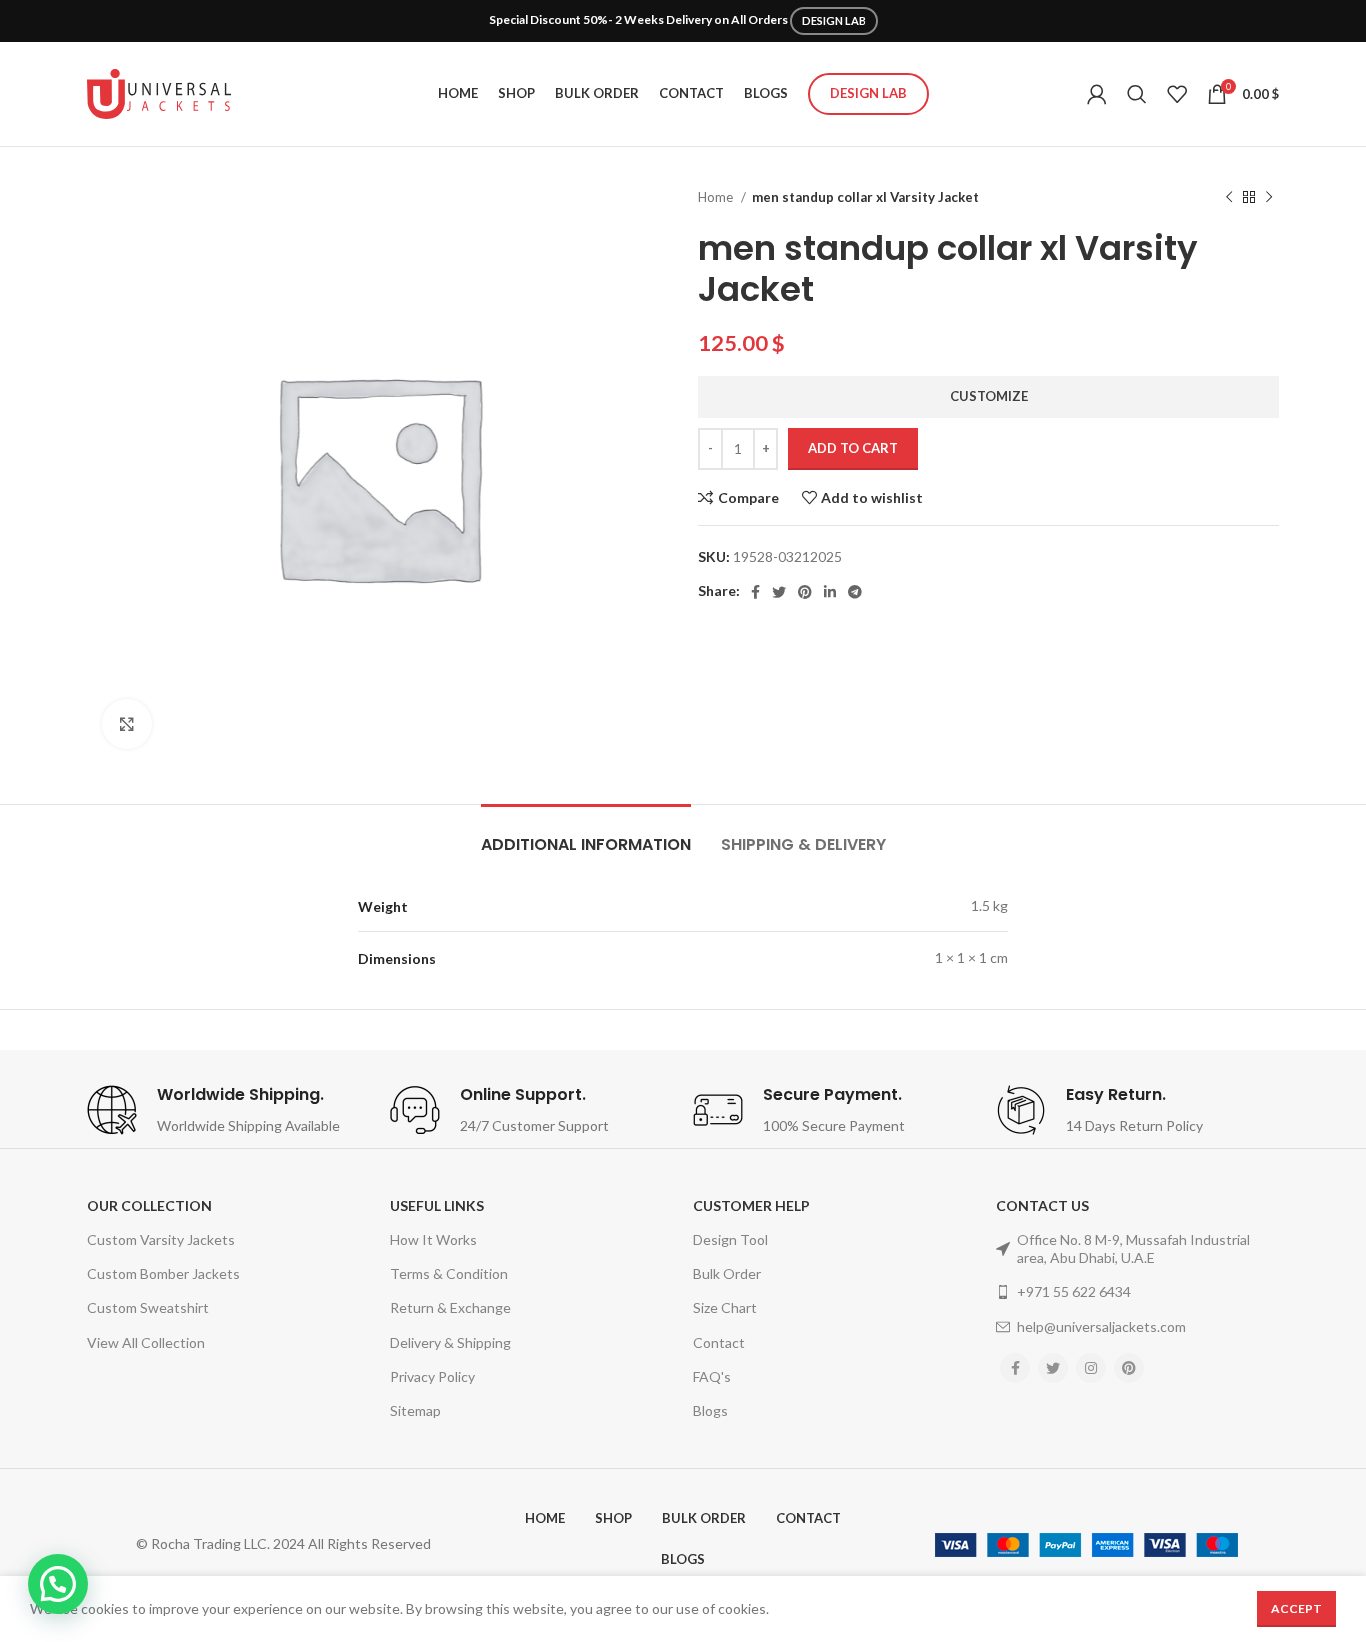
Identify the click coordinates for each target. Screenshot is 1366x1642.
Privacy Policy (432, 1376)
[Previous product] (1229, 198)
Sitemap (415, 1410)
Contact (719, 1342)
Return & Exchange (450, 1307)
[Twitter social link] (779, 592)
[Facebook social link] (755, 592)
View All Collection (146, 1342)
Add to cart (853, 448)
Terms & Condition (449, 1273)
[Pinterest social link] (805, 592)
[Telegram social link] (855, 592)
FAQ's (712, 1376)
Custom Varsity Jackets (161, 1239)
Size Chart (725, 1307)
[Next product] (1269, 198)
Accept (1296, 1608)
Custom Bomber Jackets (163, 1273)
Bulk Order (727, 1273)
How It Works (433, 1239)
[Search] (1137, 94)
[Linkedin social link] (830, 592)
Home (717, 197)
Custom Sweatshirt (148, 1307)
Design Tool (730, 1239)
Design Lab (868, 93)
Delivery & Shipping (450, 1342)
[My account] (1097, 94)
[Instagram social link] (1091, 1368)
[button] (58, 1584)
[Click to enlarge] (127, 724)
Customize (989, 396)
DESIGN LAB (834, 20)
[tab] (586, 834)
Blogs (710, 1410)
